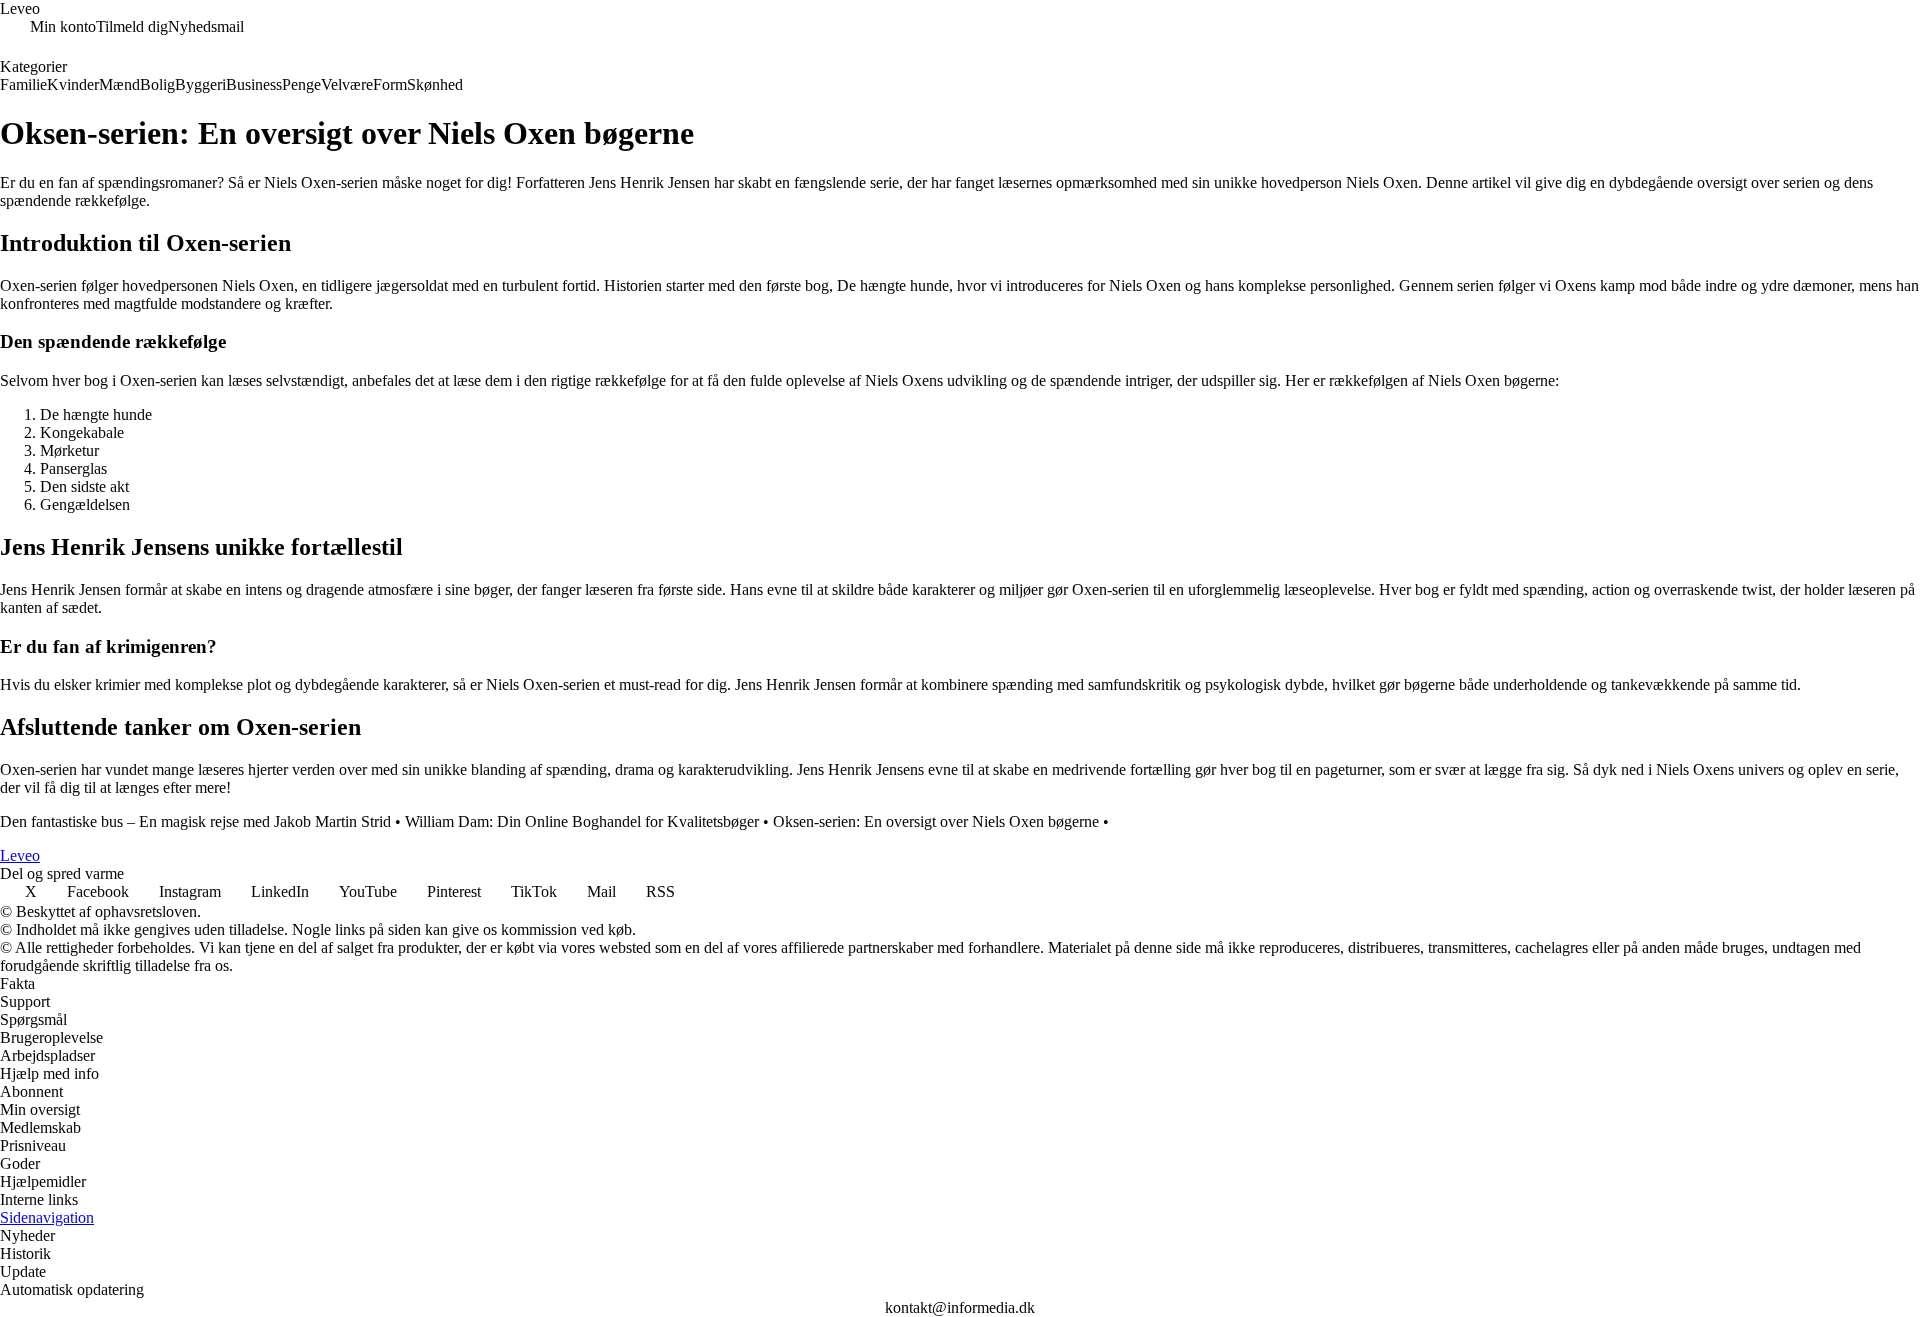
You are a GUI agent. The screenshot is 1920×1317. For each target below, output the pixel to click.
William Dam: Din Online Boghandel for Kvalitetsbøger (582, 821)
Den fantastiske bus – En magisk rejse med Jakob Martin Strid (195, 821)
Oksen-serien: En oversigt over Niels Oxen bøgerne (936, 821)
